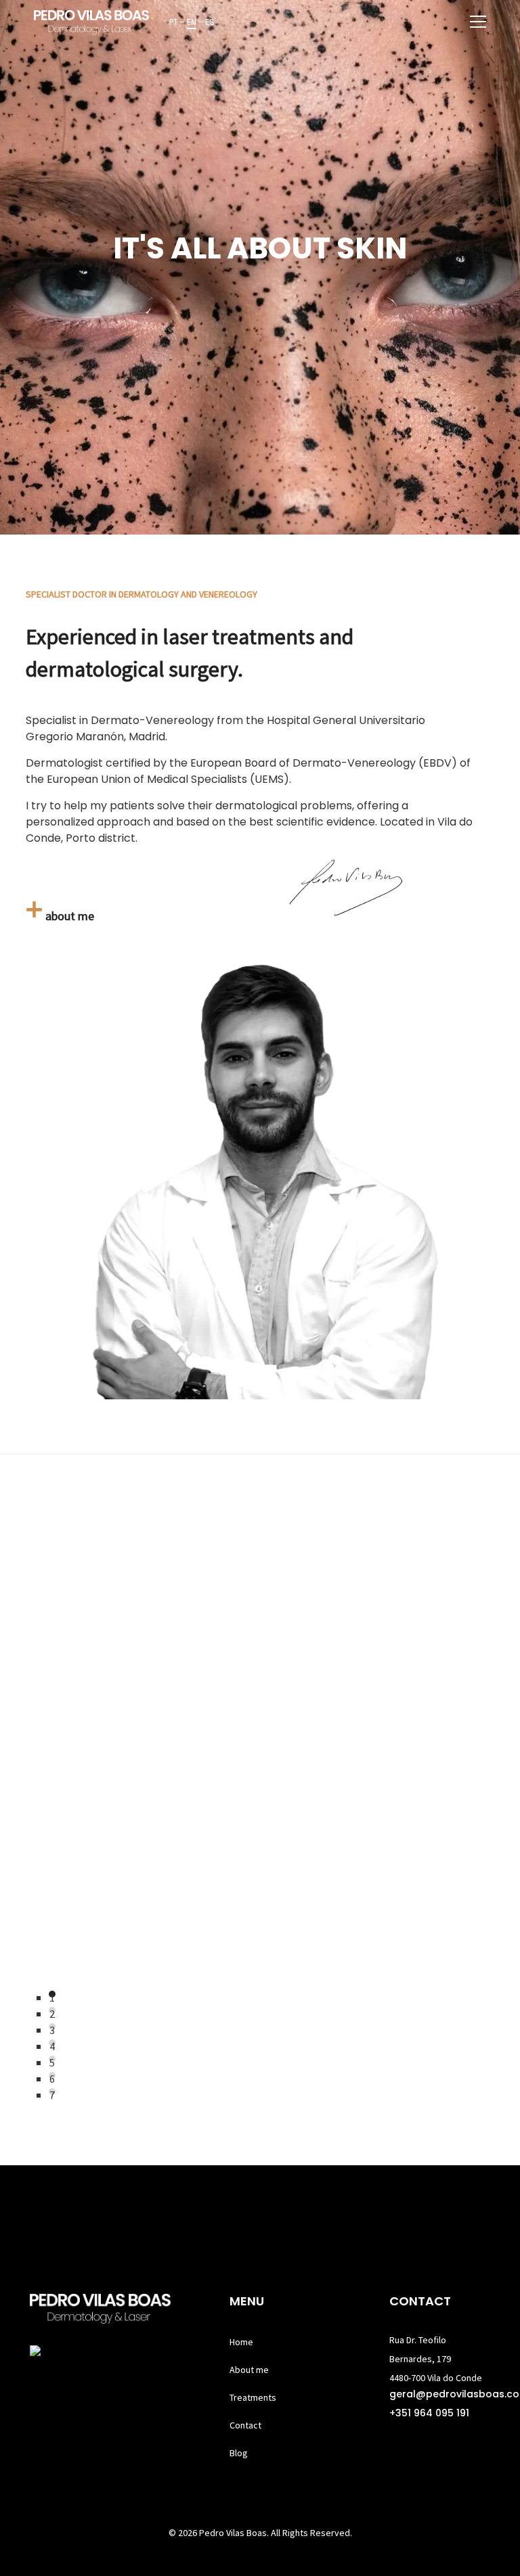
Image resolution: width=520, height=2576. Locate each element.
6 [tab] (52, 2075)
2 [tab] (52, 2010)
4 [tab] (52, 2043)
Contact (245, 2425)
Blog (239, 2453)
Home (241, 2342)
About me (249, 2370)
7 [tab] (52, 2092)
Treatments (253, 2397)
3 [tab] (52, 2027)
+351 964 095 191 (429, 2413)
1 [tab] (52, 1994)
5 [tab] (52, 2059)
